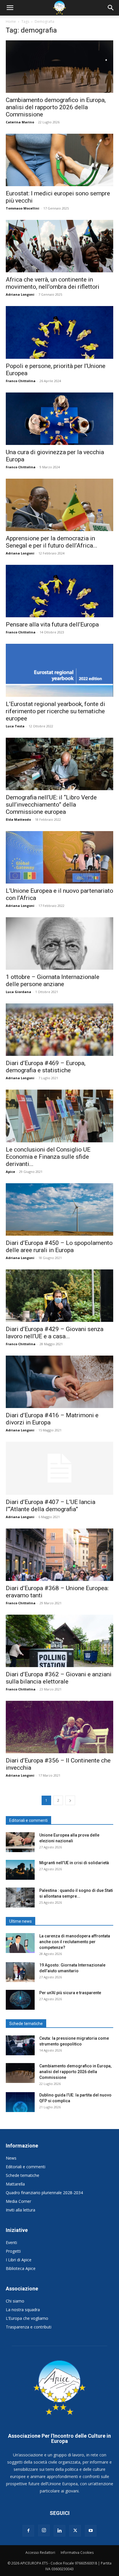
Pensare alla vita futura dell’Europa (52, 624)
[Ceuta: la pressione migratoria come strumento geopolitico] (20, 2045)
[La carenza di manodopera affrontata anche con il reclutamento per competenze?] (20, 1943)
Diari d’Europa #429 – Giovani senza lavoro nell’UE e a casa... (55, 1333)
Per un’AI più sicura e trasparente (70, 1993)
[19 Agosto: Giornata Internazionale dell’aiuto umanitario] (20, 1972)
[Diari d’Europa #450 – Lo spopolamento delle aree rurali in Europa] (59, 1209)
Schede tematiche (23, 2175)
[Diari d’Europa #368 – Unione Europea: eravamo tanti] (59, 1555)
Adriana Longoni (20, 294)
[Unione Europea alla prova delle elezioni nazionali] (20, 1842)
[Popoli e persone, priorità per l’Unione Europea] (59, 332)
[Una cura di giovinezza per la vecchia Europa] (59, 419)
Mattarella (15, 2184)
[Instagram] (44, 2530)
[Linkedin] (59, 2531)
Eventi (11, 2242)
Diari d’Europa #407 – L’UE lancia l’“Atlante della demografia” (51, 1506)
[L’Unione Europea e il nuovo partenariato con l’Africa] (59, 857)
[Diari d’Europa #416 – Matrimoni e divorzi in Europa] (59, 1382)
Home (11, 21)
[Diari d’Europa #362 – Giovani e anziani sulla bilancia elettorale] (59, 1641)
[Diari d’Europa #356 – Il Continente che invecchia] (59, 1727)
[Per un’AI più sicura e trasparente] (20, 2000)
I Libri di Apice (19, 2260)
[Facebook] (28, 2531)
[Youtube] (91, 2531)
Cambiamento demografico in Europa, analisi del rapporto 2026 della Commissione (56, 107)
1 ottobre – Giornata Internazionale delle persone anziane (53, 981)
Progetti (13, 2251)
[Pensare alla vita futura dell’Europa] (59, 591)
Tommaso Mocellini (23, 208)
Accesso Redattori (40, 2553)
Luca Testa (15, 726)
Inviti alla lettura (21, 2210)
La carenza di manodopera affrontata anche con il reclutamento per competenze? (75, 1942)
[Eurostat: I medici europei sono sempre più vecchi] (59, 160)
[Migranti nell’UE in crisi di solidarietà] (20, 1870)
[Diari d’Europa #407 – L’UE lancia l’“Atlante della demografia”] (59, 1468)
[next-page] (70, 1800)
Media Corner (18, 2201)
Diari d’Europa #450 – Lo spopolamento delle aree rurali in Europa (59, 1247)
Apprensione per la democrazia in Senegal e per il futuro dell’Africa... (52, 542)
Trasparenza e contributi (29, 2327)
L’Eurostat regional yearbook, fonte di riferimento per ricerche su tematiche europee (55, 711)
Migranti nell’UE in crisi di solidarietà (74, 1863)
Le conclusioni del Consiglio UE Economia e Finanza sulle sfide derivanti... (48, 1157)
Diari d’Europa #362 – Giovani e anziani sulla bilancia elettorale (59, 1678)
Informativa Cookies (77, 2553)
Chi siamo (15, 2301)
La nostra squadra (23, 2310)
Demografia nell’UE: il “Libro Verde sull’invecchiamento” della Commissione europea (51, 805)
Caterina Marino (20, 122)
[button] (10, 8)
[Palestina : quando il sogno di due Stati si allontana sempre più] (20, 1897)
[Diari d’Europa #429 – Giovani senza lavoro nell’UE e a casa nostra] (59, 1296)
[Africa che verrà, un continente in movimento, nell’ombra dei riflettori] (59, 246)
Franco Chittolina (21, 381)
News (11, 2158)
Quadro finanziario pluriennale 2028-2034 (44, 2193)
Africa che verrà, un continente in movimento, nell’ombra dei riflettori (53, 283)
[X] (75, 2531)
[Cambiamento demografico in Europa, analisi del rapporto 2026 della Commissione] (59, 67)
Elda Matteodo (18, 819)
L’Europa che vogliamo (27, 2318)
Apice (10, 1172)
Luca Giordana (18, 992)
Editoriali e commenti (26, 2167)
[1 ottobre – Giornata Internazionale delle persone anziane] (59, 943)
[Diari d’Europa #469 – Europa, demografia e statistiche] (59, 1030)
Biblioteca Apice (21, 2268)
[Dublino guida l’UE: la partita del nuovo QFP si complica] (20, 2102)
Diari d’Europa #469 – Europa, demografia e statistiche (46, 1067)
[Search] (111, 8)
